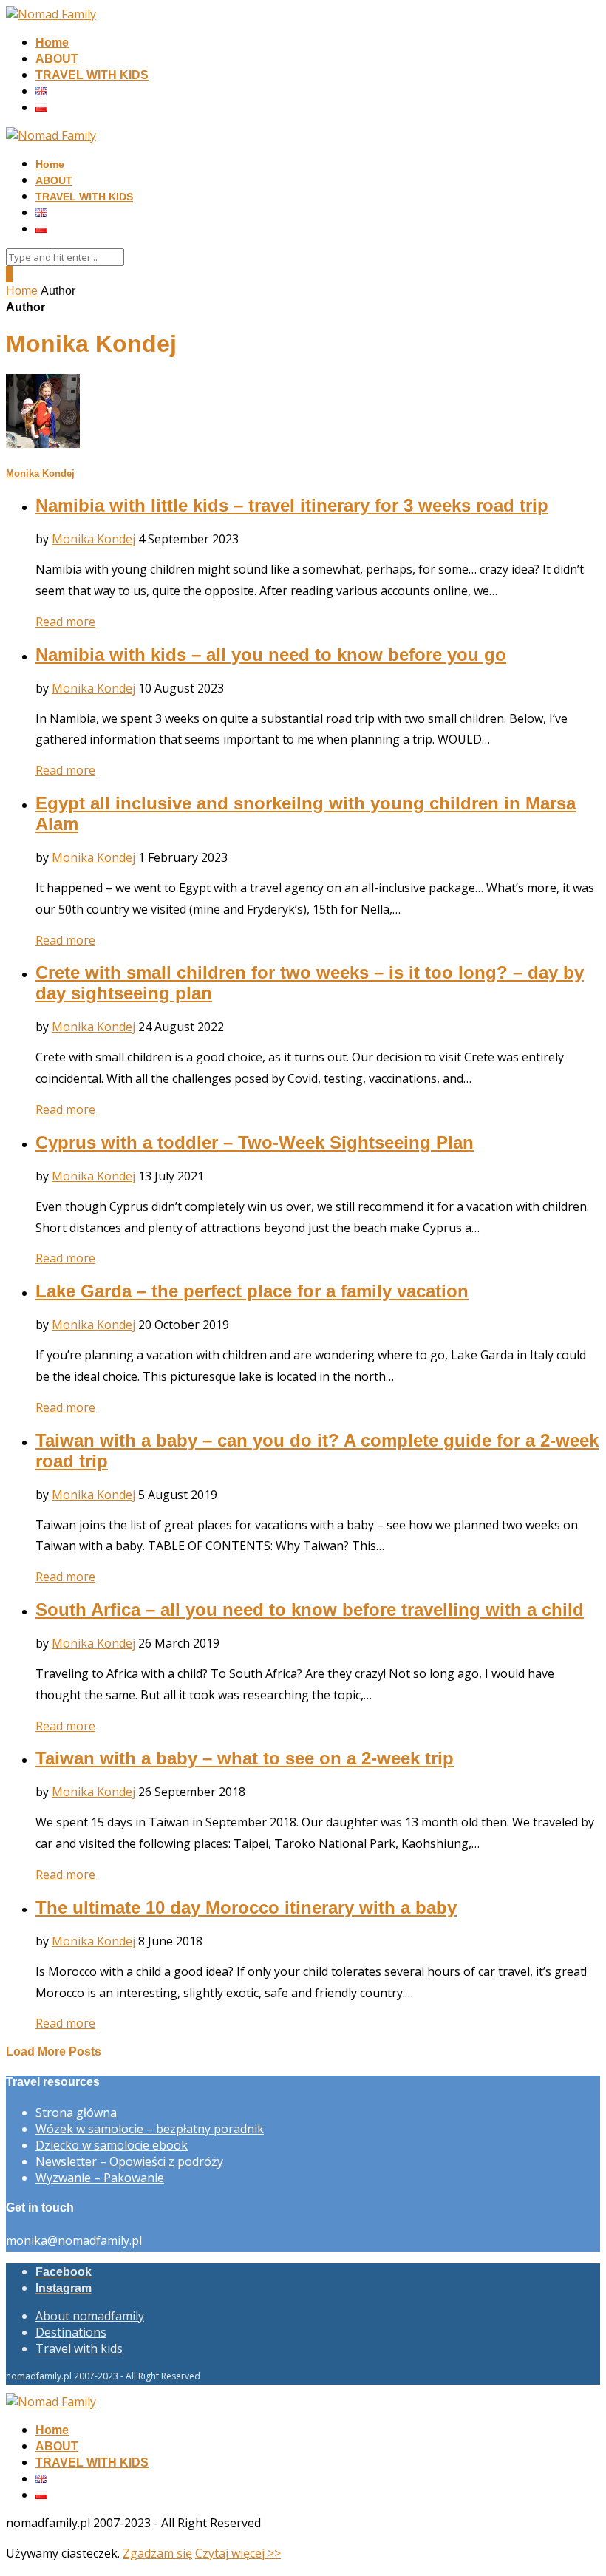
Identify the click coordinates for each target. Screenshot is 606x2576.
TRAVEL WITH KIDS (92, 75)
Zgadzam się (157, 2553)
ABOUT (57, 59)
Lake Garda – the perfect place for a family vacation (252, 1291)
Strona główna (76, 2113)
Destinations (71, 2332)
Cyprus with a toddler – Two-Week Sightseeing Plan (255, 1142)
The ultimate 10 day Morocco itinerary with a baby (246, 1907)
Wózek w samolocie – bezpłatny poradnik (150, 2129)
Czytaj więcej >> (238, 2553)
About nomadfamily (90, 2316)
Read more (65, 622)
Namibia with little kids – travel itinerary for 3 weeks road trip (292, 505)
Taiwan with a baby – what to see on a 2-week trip (245, 1758)
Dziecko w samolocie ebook (112, 2145)
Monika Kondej (40, 473)
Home (52, 43)
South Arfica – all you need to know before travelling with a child (310, 1610)
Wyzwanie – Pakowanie (100, 2178)
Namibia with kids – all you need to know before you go (271, 655)
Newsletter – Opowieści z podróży (129, 2161)
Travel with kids (79, 2348)
